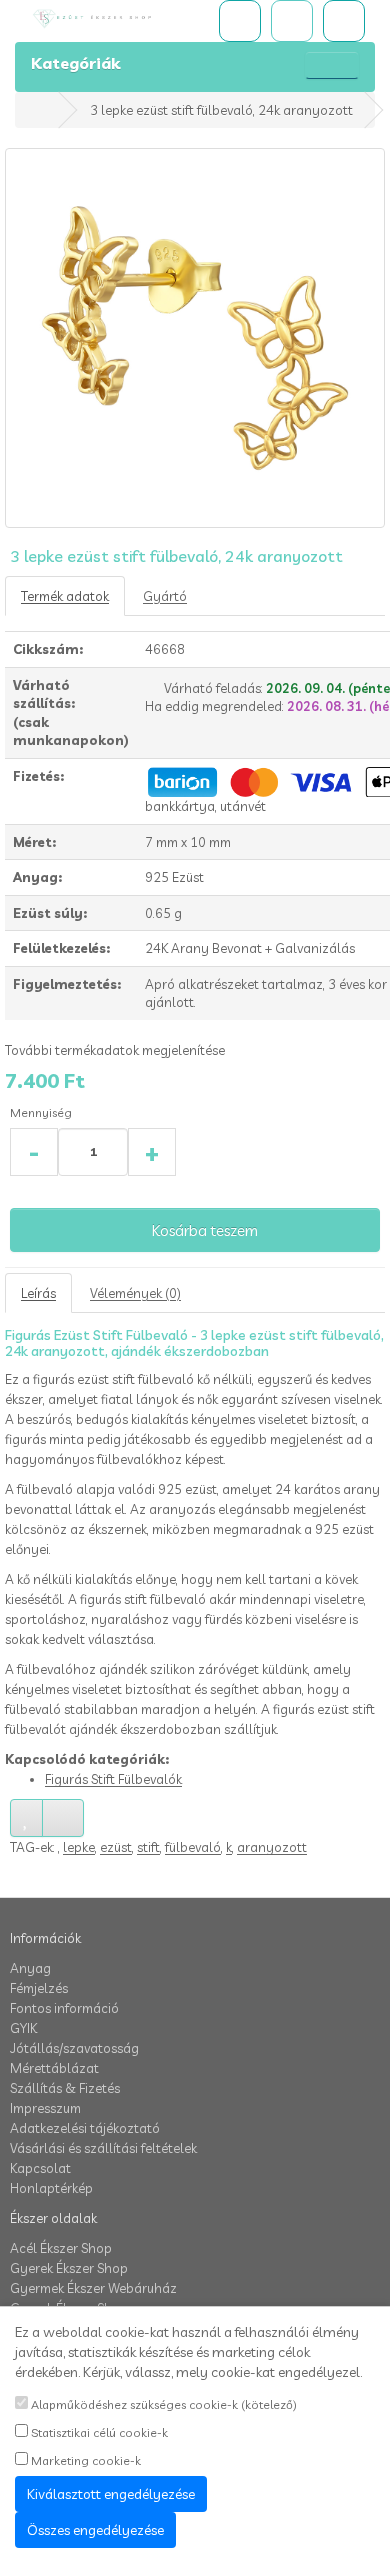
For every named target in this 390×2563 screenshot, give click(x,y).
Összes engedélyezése (95, 2530)
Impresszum (45, 2108)
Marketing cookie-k (84, 2460)
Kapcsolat (40, 2168)
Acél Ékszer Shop (61, 2248)
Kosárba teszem (203, 1230)
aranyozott (272, 1847)
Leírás (38, 1293)
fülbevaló (193, 1847)
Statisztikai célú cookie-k (98, 2432)
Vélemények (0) (135, 1293)
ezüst (116, 1847)
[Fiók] (344, 21)
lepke (79, 1847)
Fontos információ (64, 2008)
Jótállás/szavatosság (74, 2048)
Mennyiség (41, 1112)
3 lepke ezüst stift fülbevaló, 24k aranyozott (221, 110)
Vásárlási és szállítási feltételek (103, 2148)
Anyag (30, 1968)
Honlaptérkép (51, 2188)
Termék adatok (65, 596)
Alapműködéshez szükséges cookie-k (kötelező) (162, 2404)
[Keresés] (240, 21)
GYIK (23, 2028)
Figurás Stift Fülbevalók (113, 1779)
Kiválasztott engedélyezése (111, 2494)
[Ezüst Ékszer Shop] (107, 19)
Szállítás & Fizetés (65, 2088)
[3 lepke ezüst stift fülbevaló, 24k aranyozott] (195, 338)
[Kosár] (292, 21)
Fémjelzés (39, 1988)
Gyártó (165, 596)
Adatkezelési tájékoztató (85, 2128)
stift (148, 1847)
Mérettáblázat (54, 2068)
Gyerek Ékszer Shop (69, 2268)
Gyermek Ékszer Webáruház (93, 2288)
